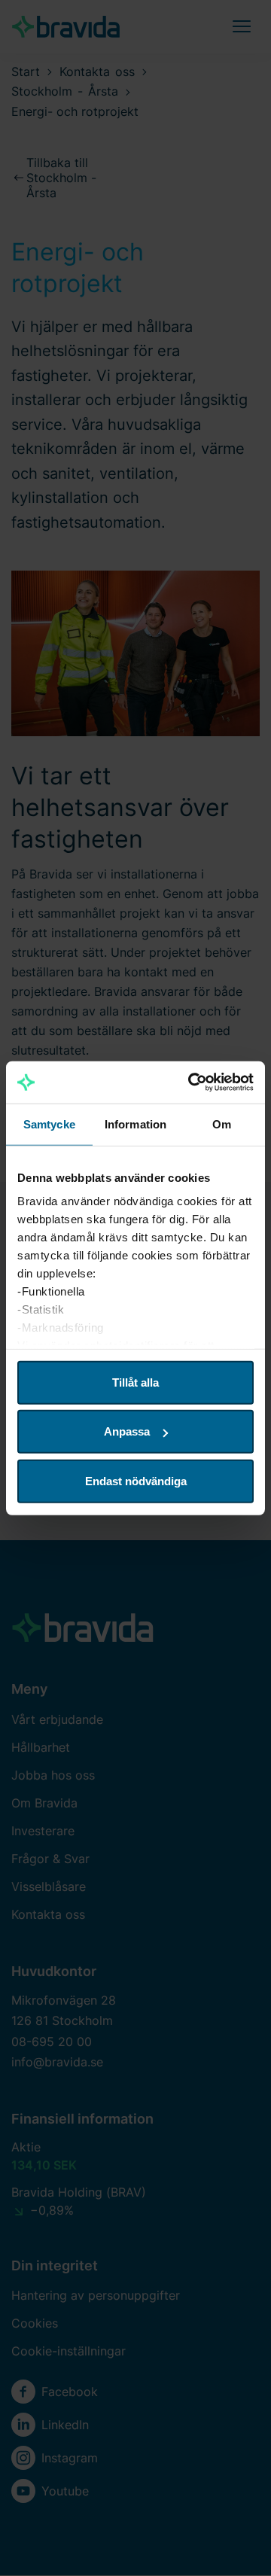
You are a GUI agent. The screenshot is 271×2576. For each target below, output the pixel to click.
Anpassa (127, 1431)
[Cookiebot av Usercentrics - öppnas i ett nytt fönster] (191, 1082)
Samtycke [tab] (49, 1124)
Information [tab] (135, 1124)
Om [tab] (222, 1124)
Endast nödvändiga (136, 1480)
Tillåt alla (135, 1382)
